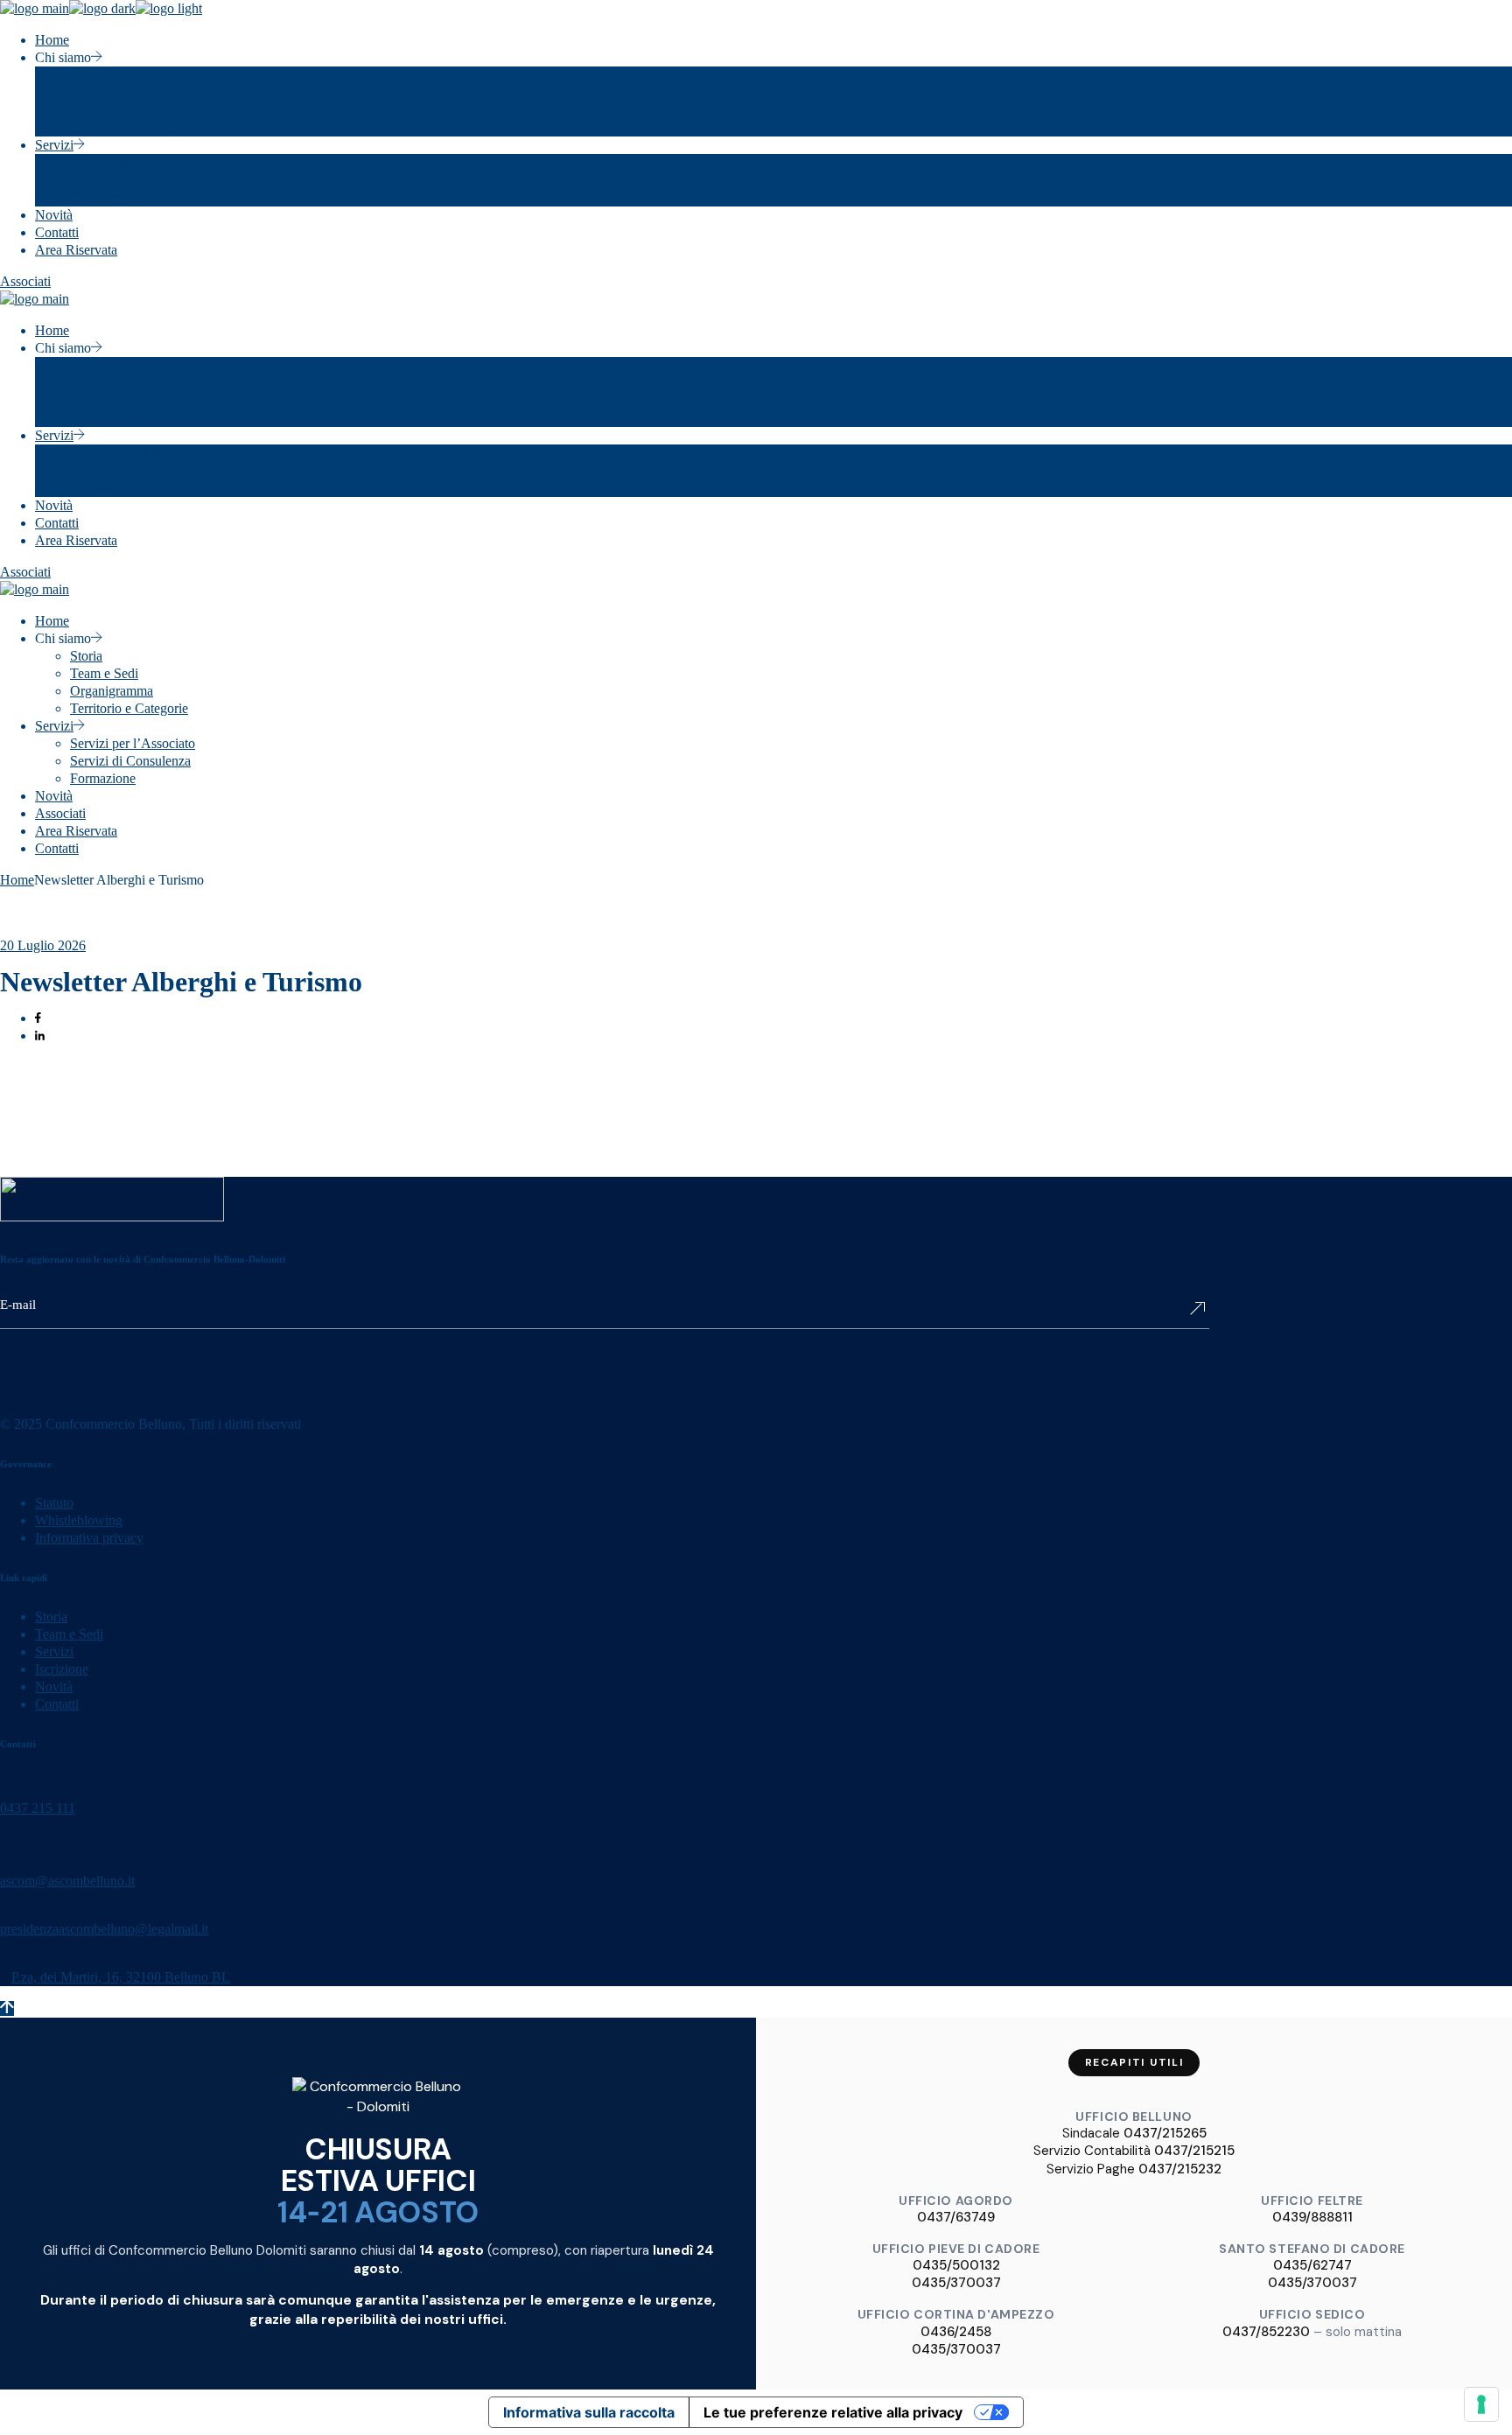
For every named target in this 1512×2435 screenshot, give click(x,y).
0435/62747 (1312, 2265)
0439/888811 (1312, 2217)
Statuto (54, 1503)
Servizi (54, 1651)
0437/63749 (956, 2217)
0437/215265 (1165, 2133)
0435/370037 (956, 2283)
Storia (51, 1616)
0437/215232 (1180, 2169)
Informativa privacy (89, 1538)
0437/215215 (1194, 2151)
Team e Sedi (69, 1634)
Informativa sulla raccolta (589, 2412)
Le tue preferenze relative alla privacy (833, 2412)
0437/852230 (1266, 2332)
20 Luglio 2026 (43, 945)
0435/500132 (956, 2265)
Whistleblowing (79, 1520)
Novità (54, 1686)
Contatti (57, 1704)
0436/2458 (956, 2332)
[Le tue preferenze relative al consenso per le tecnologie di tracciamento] (1481, 2404)
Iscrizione (62, 1669)
